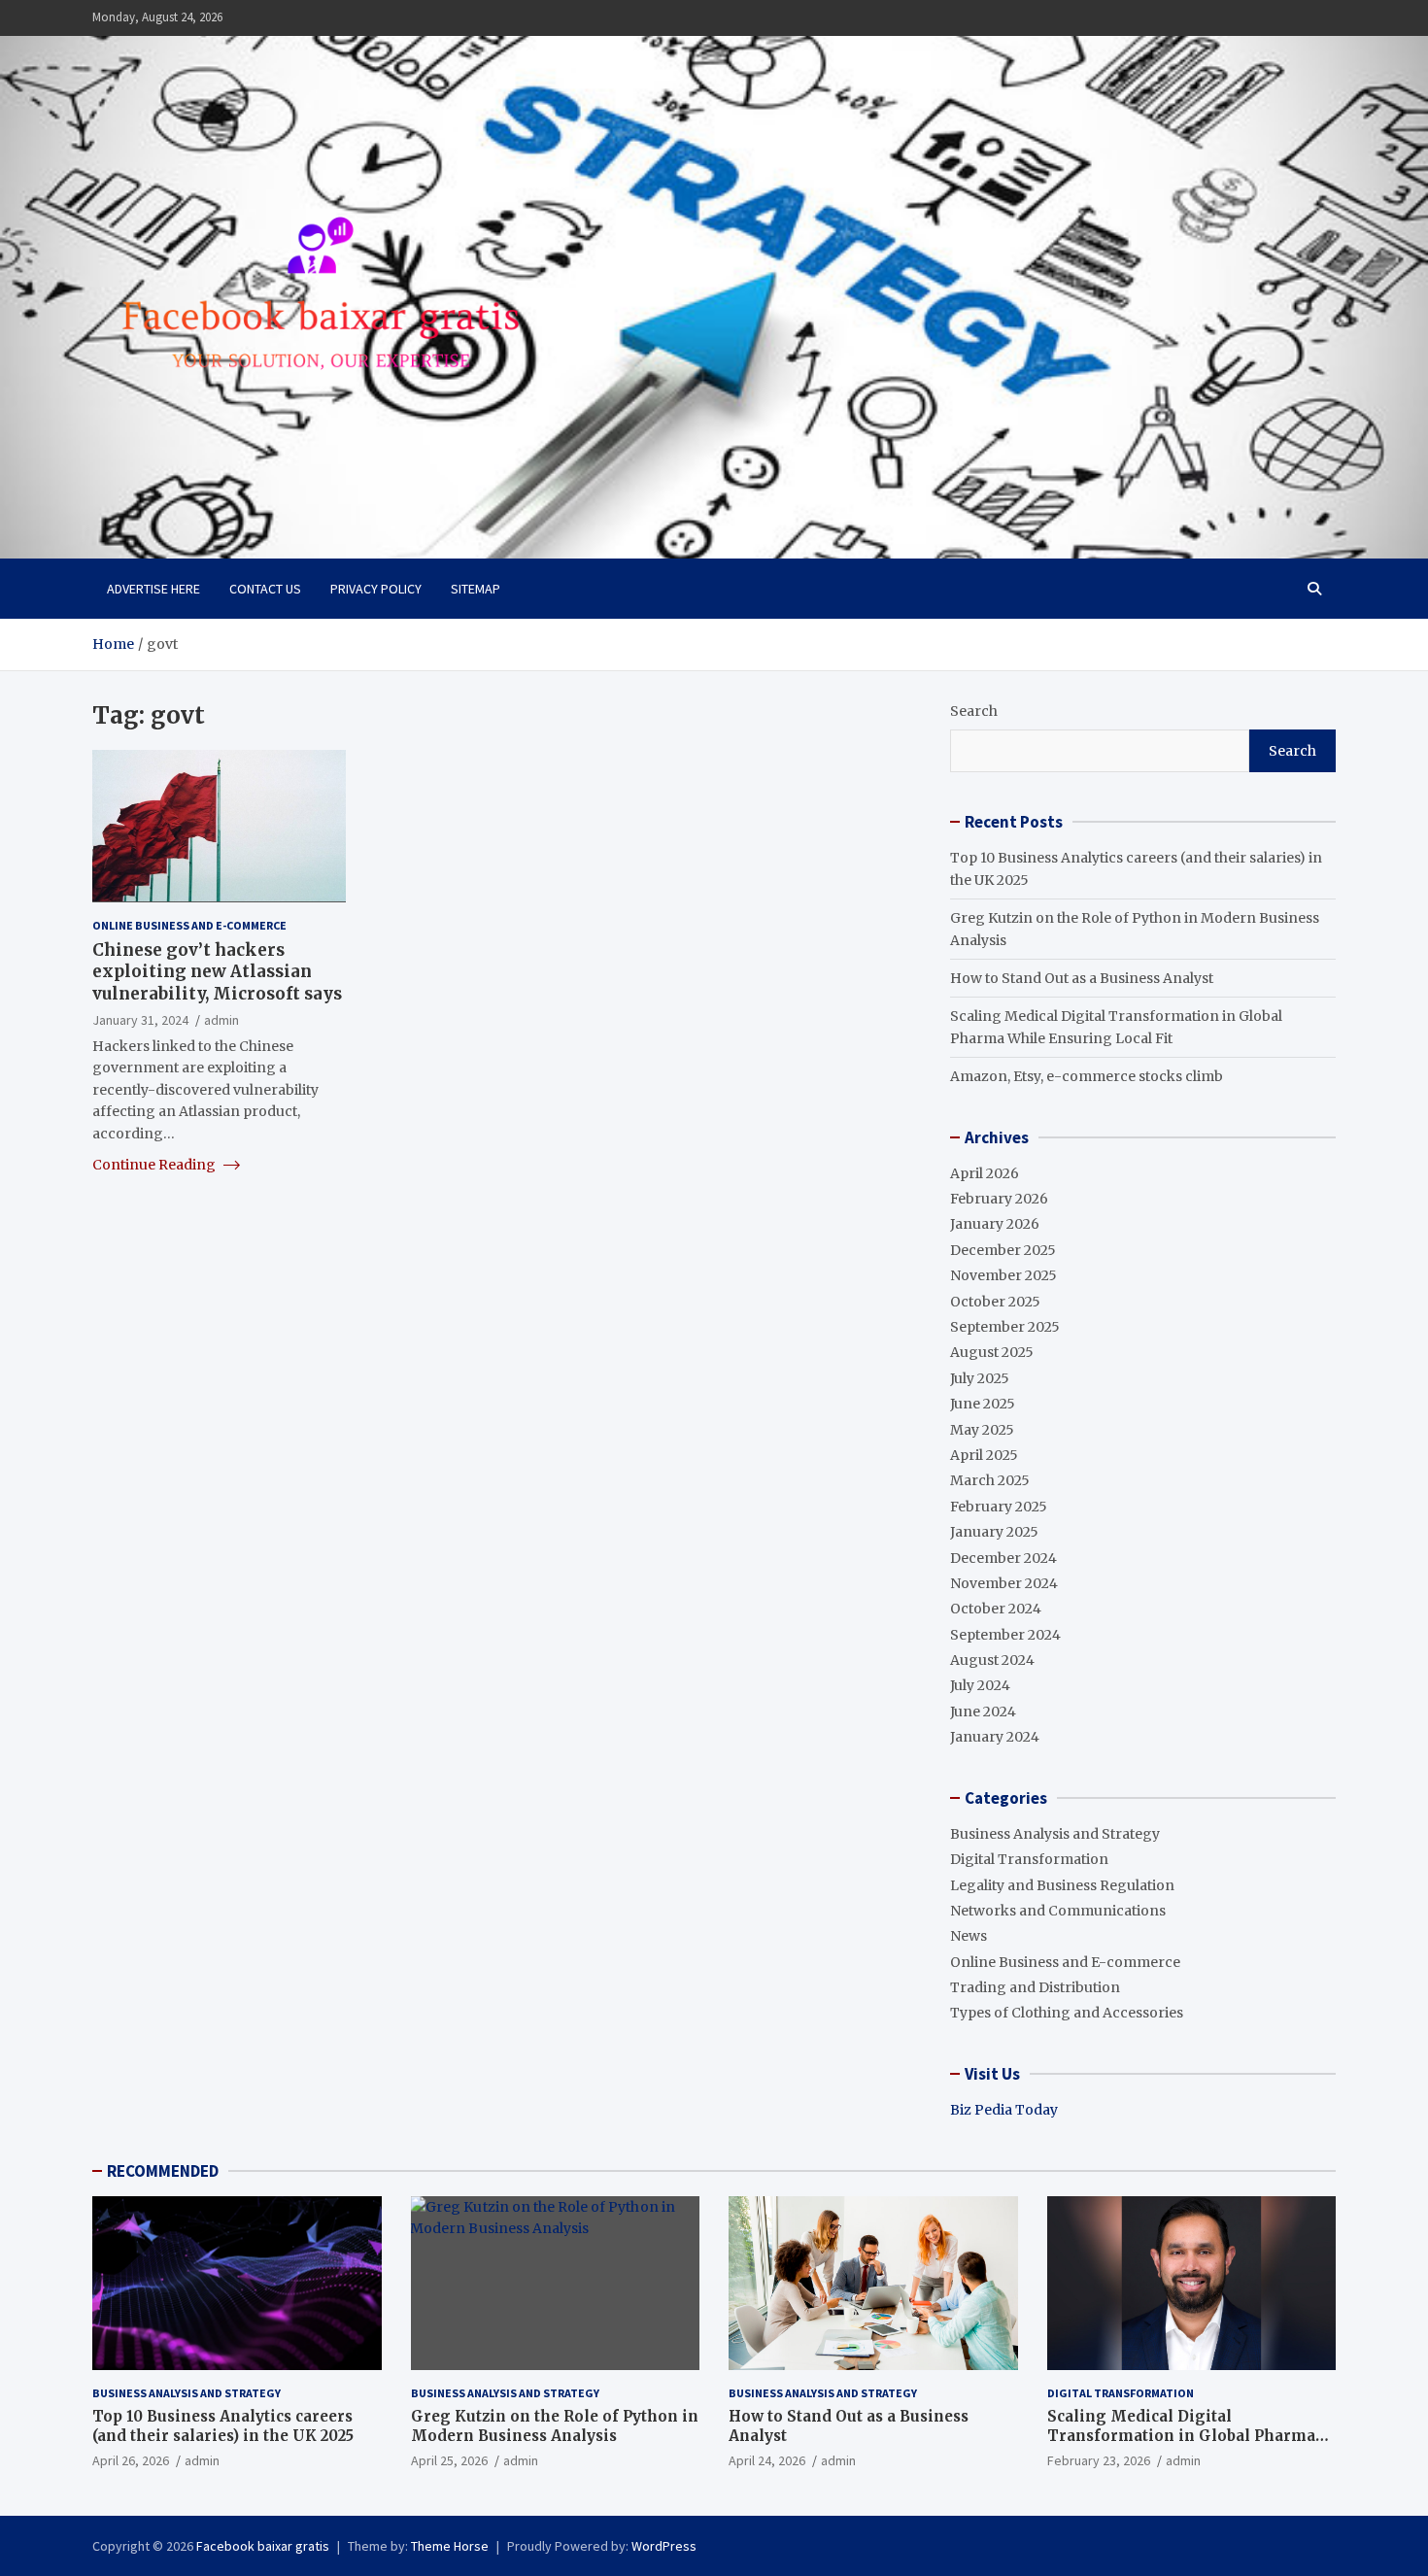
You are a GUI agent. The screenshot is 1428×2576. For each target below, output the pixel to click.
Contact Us (265, 589)
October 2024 (996, 1609)
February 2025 (999, 1507)
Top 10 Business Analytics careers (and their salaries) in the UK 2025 (223, 2426)
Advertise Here (153, 589)
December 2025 (1003, 1250)
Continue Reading (155, 1164)
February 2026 (999, 1199)
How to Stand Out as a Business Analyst (1082, 978)
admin (221, 1019)
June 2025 (983, 1404)
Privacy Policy (376, 589)
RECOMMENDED (163, 2171)
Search (974, 711)
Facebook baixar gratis (263, 2546)
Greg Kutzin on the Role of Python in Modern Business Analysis (555, 2426)
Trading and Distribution (1035, 1987)
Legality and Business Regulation (1062, 1885)
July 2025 (980, 1378)
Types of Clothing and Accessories (1067, 2013)
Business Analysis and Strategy (1055, 1834)
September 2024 (1005, 1635)
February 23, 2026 (1099, 2460)
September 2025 (1005, 1327)
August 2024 (992, 1660)
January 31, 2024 (140, 1019)
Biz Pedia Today (1004, 2110)
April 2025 (984, 1455)
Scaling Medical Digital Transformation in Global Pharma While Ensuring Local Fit (1181, 2435)
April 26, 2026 (131, 2460)
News (969, 1936)
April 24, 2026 (767, 2460)
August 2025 (992, 1352)
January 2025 (994, 1532)
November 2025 (1003, 1275)
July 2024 (980, 1685)
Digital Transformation (1029, 1859)
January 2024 (995, 1737)
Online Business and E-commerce (189, 924)
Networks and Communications (1058, 1911)
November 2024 (1004, 1583)
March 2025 (990, 1480)
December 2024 (1003, 1558)
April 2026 (985, 1173)
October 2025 (995, 1302)
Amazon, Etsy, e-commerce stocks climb (1087, 1076)
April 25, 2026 (449, 2460)
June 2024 (983, 1712)
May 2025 (982, 1430)
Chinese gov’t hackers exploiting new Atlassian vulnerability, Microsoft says (217, 971)
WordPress (664, 2546)
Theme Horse (450, 2546)
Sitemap (476, 589)
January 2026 (995, 1224)
